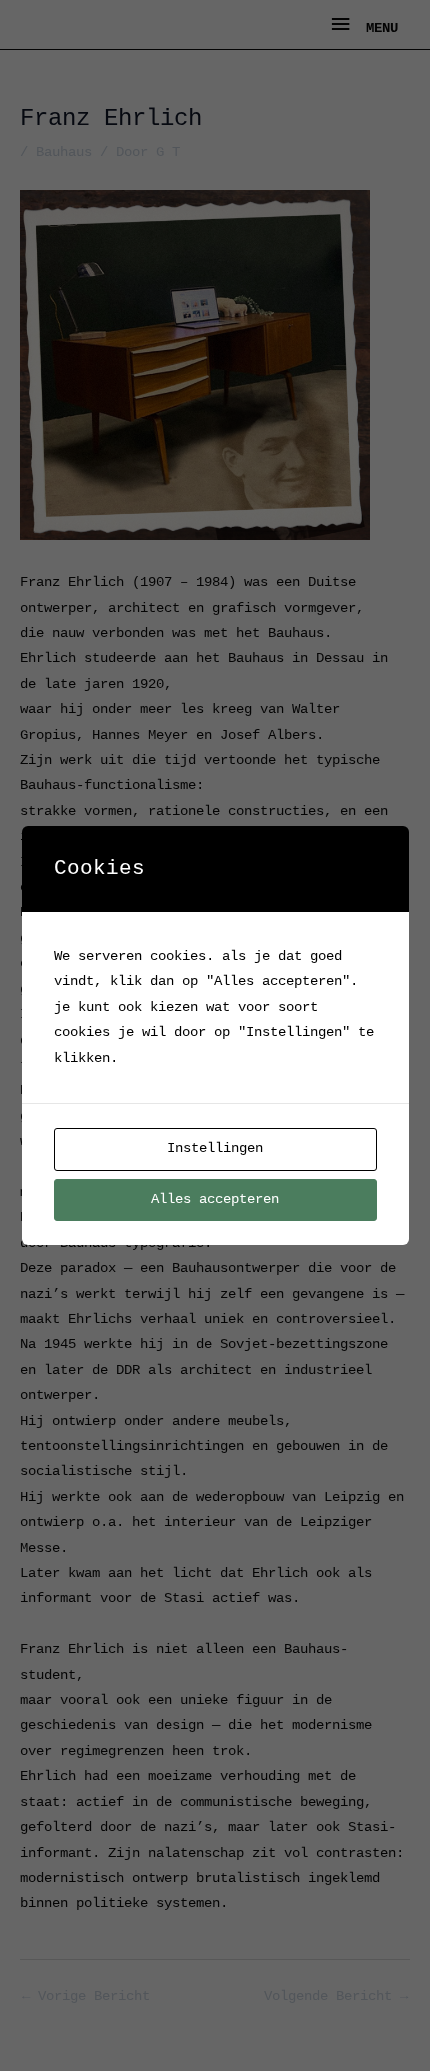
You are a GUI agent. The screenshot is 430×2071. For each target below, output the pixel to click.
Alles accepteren (215, 1199)
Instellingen (215, 1148)
